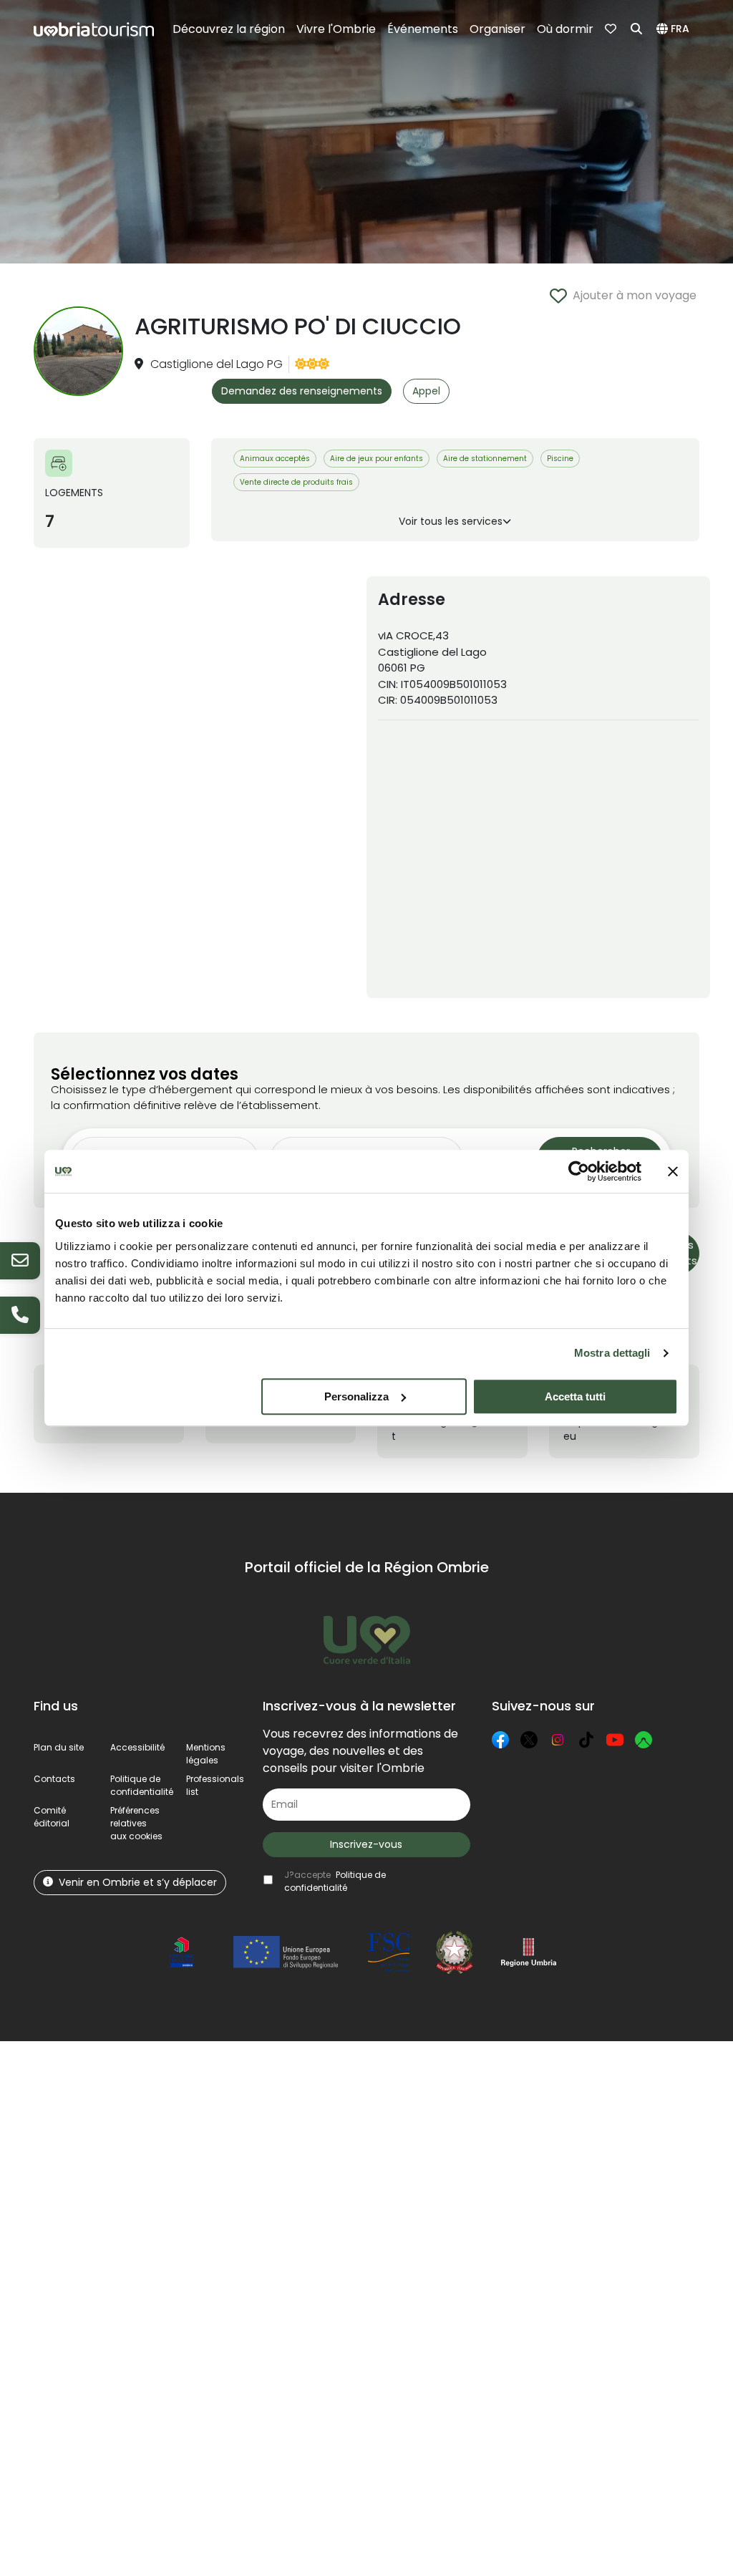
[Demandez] (20, 1261)
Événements (423, 29)
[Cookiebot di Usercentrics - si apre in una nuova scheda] (579, 1171)
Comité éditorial (52, 1817)
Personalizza (356, 1396)
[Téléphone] (20, 1315)
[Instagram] (558, 1740)
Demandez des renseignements (302, 391)
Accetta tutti (575, 1396)
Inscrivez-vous (366, 1844)
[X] (529, 1740)
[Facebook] (500, 1740)
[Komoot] (644, 1740)
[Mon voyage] (612, 29)
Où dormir (565, 29)
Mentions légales (206, 1754)
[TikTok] (586, 1740)
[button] (675, 29)
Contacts (54, 1779)
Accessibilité (137, 1747)
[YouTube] (615, 1740)
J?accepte (335, 1881)
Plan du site (59, 1747)
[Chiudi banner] (673, 1171)
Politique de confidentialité (142, 1785)
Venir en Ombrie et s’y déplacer (138, 1882)
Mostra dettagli (612, 1353)
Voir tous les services (451, 521)
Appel (426, 391)
